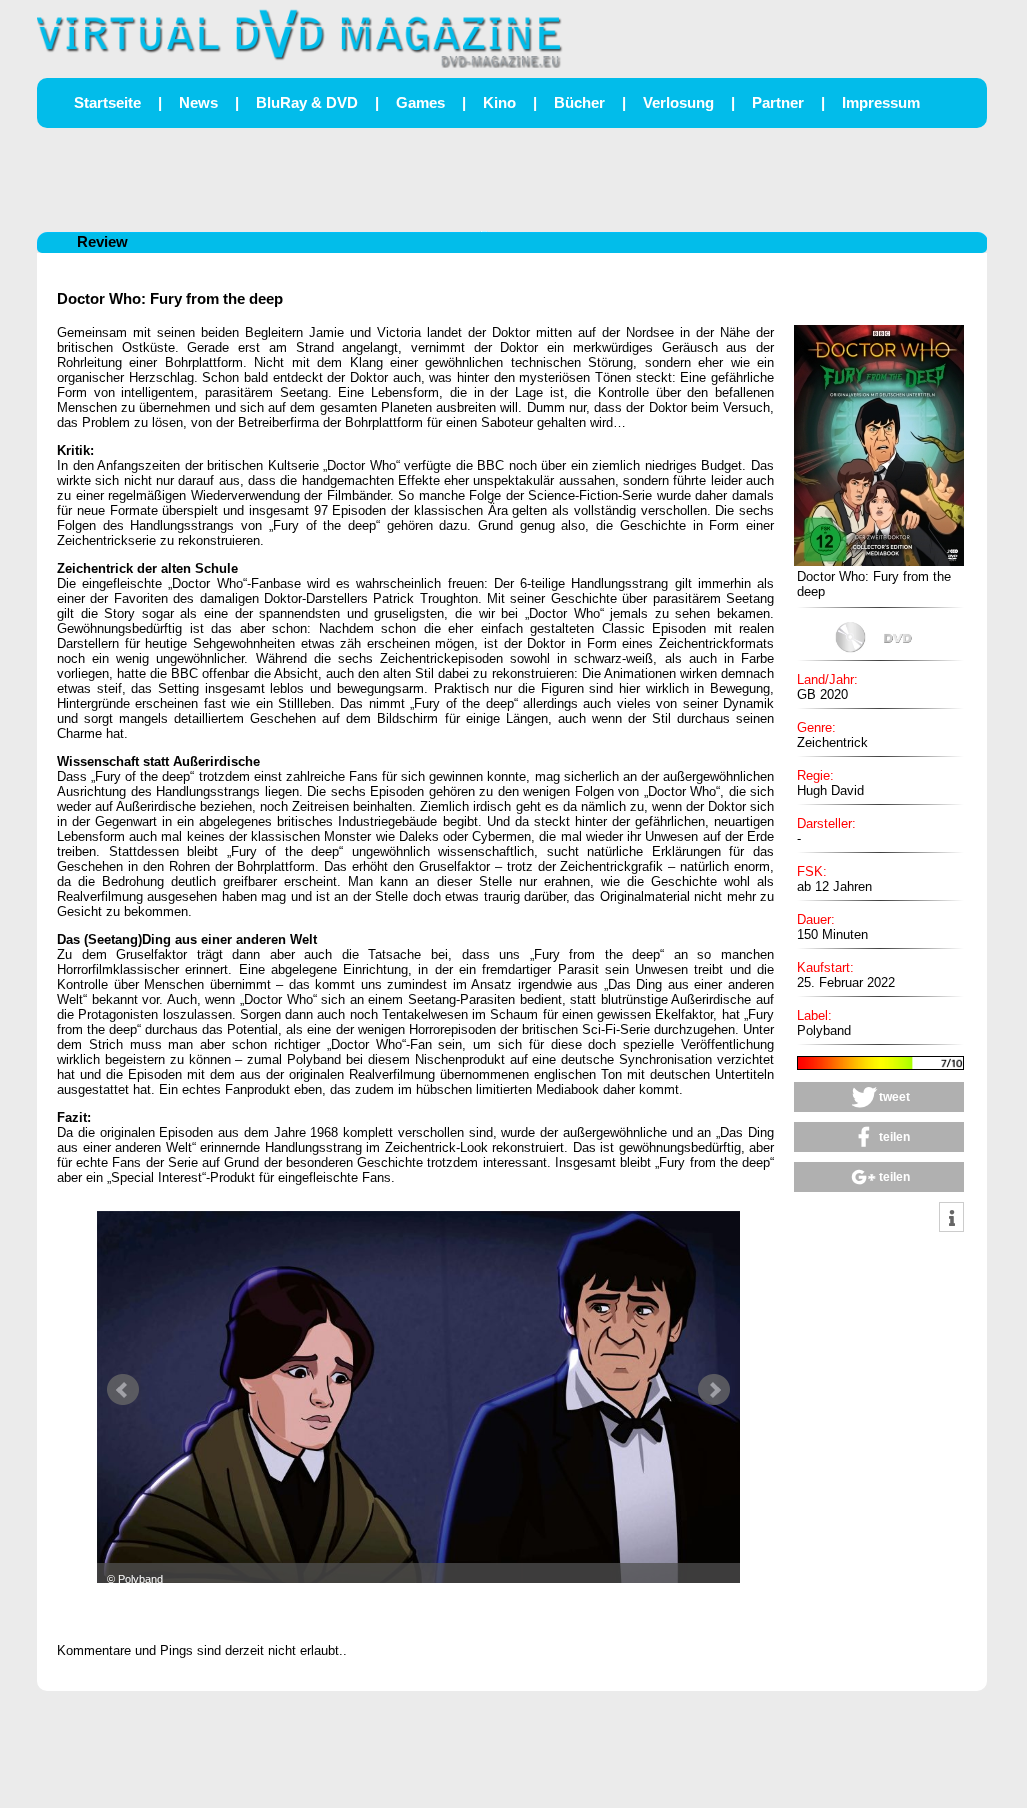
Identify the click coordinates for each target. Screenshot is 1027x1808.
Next (714, 1390)
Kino (499, 102)
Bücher (579, 102)
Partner (778, 102)
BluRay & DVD (307, 102)
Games (420, 102)
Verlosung (678, 102)
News (198, 102)
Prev (123, 1390)
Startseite (107, 102)
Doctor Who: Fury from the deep (170, 298)
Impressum (881, 102)
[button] (879, 1097)
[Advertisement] (512, 178)
